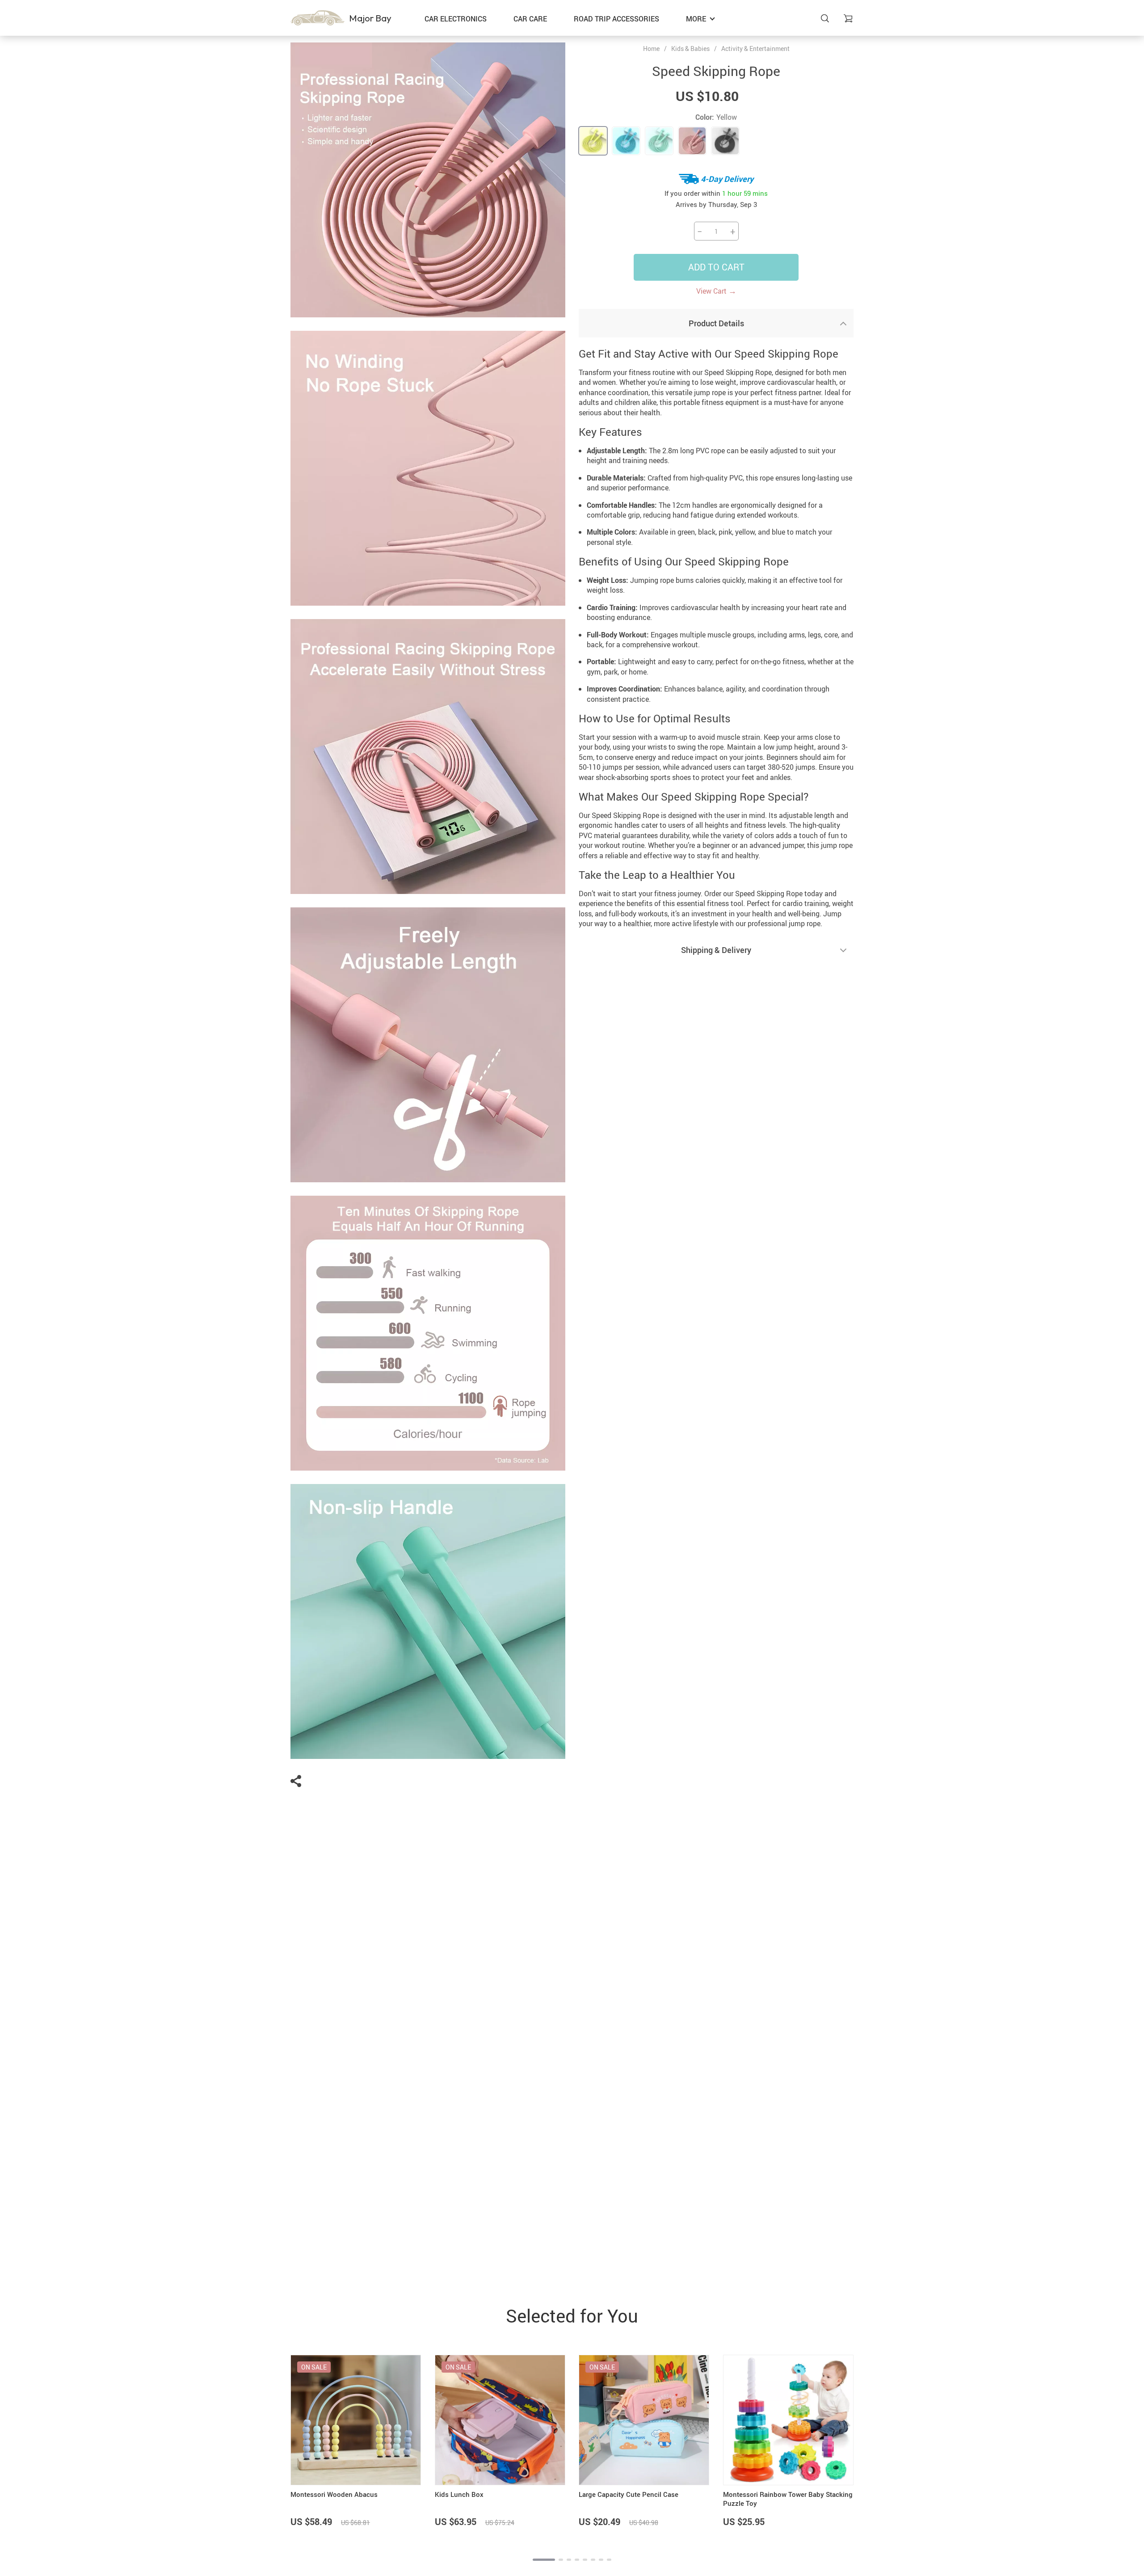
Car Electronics (456, 19)
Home (651, 49)
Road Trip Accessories (616, 19)
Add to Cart (716, 267)
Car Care (530, 19)
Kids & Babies (690, 48)
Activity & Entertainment (755, 48)
